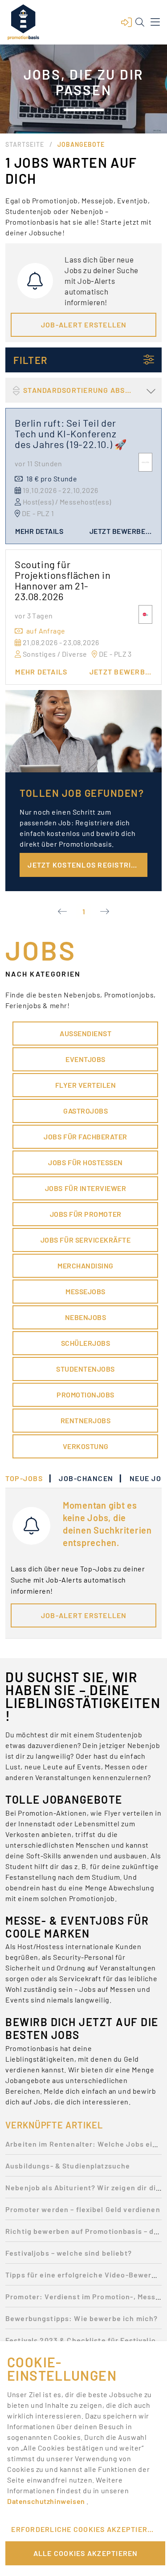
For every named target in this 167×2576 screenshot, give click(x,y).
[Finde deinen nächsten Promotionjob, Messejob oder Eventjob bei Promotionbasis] (23, 22)
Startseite (25, 144)
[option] (83, 2146)
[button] (126, 22)
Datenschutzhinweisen (47, 2501)
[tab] (29, 1478)
